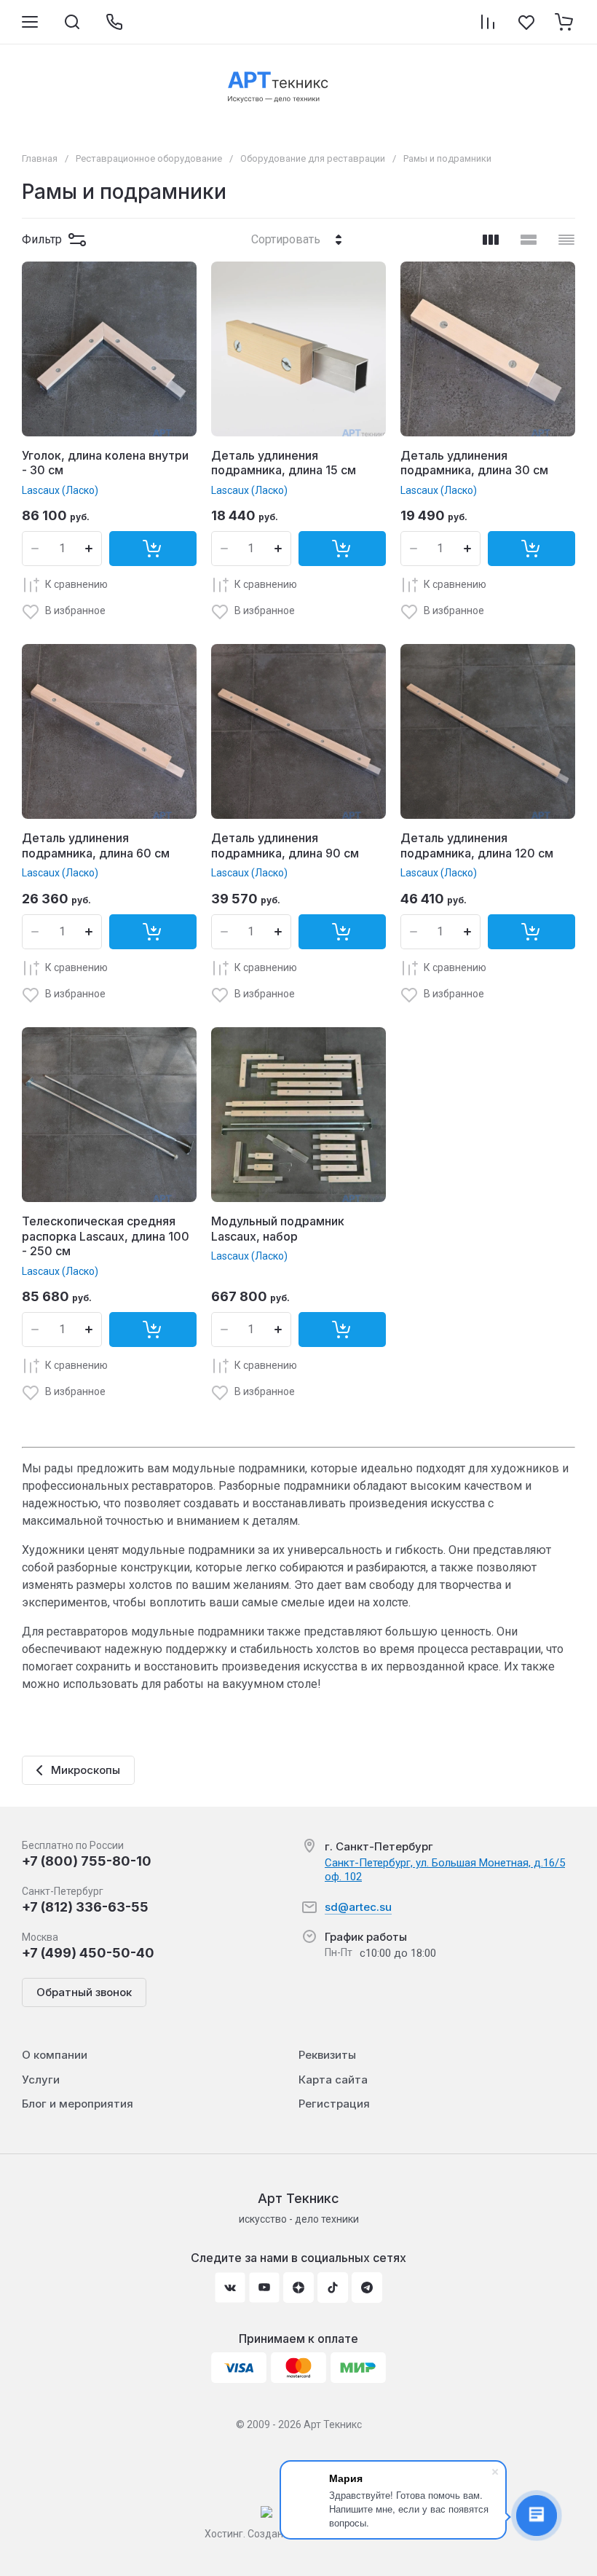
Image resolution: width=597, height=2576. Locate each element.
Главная (40, 158)
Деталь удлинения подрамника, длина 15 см (284, 463)
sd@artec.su (358, 1907)
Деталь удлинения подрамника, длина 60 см (96, 845)
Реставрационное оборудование (149, 158)
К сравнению (76, 584)
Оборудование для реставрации (313, 158)
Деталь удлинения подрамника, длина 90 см (285, 845)
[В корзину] (153, 549)
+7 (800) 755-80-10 (87, 1861)
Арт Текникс (298, 2198)
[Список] (529, 240)
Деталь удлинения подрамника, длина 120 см (477, 845)
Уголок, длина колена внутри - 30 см (105, 463)
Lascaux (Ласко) (60, 490)
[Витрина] (491, 240)
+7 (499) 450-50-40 (88, 1953)
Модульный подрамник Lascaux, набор (278, 1229)
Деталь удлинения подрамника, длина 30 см (474, 463)
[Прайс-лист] (566, 240)
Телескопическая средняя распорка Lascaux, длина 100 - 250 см (106, 1236)
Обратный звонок (84, 1992)
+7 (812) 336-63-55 (85, 1907)
